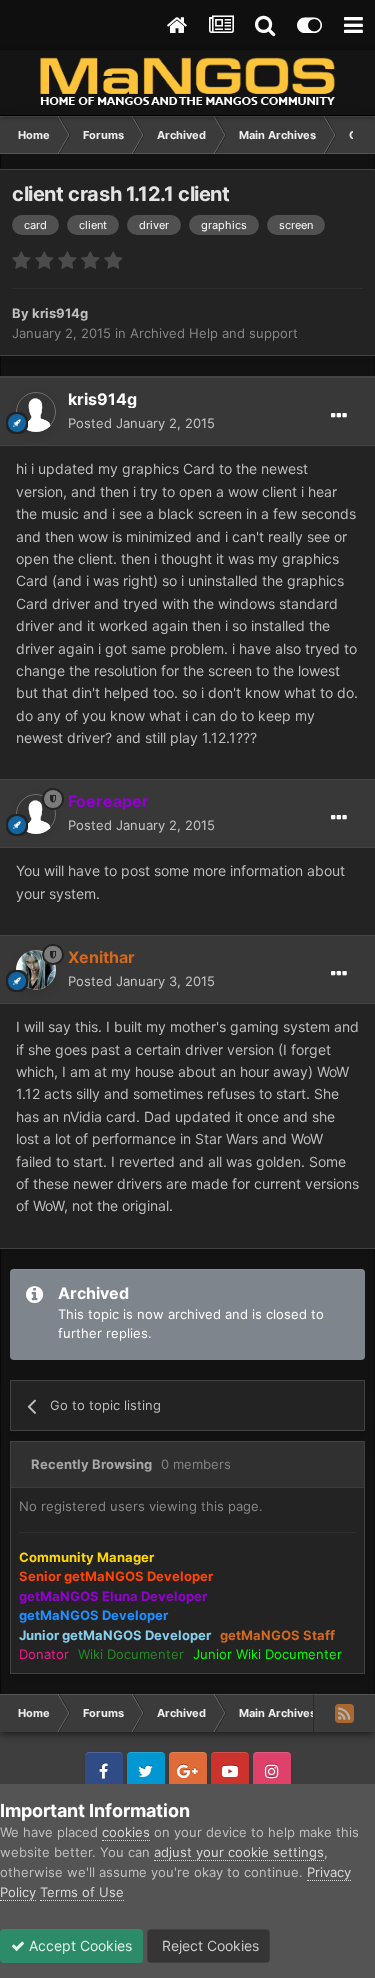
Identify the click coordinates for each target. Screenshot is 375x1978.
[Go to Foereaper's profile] (36, 814)
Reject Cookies (208, 1945)
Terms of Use (82, 1892)
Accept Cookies (78, 1945)
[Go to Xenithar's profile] (36, 970)
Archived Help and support (214, 333)
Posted (141, 423)
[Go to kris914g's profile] (36, 412)
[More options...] (339, 416)
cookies (126, 1832)
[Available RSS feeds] (344, 1713)
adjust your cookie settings (239, 1852)
